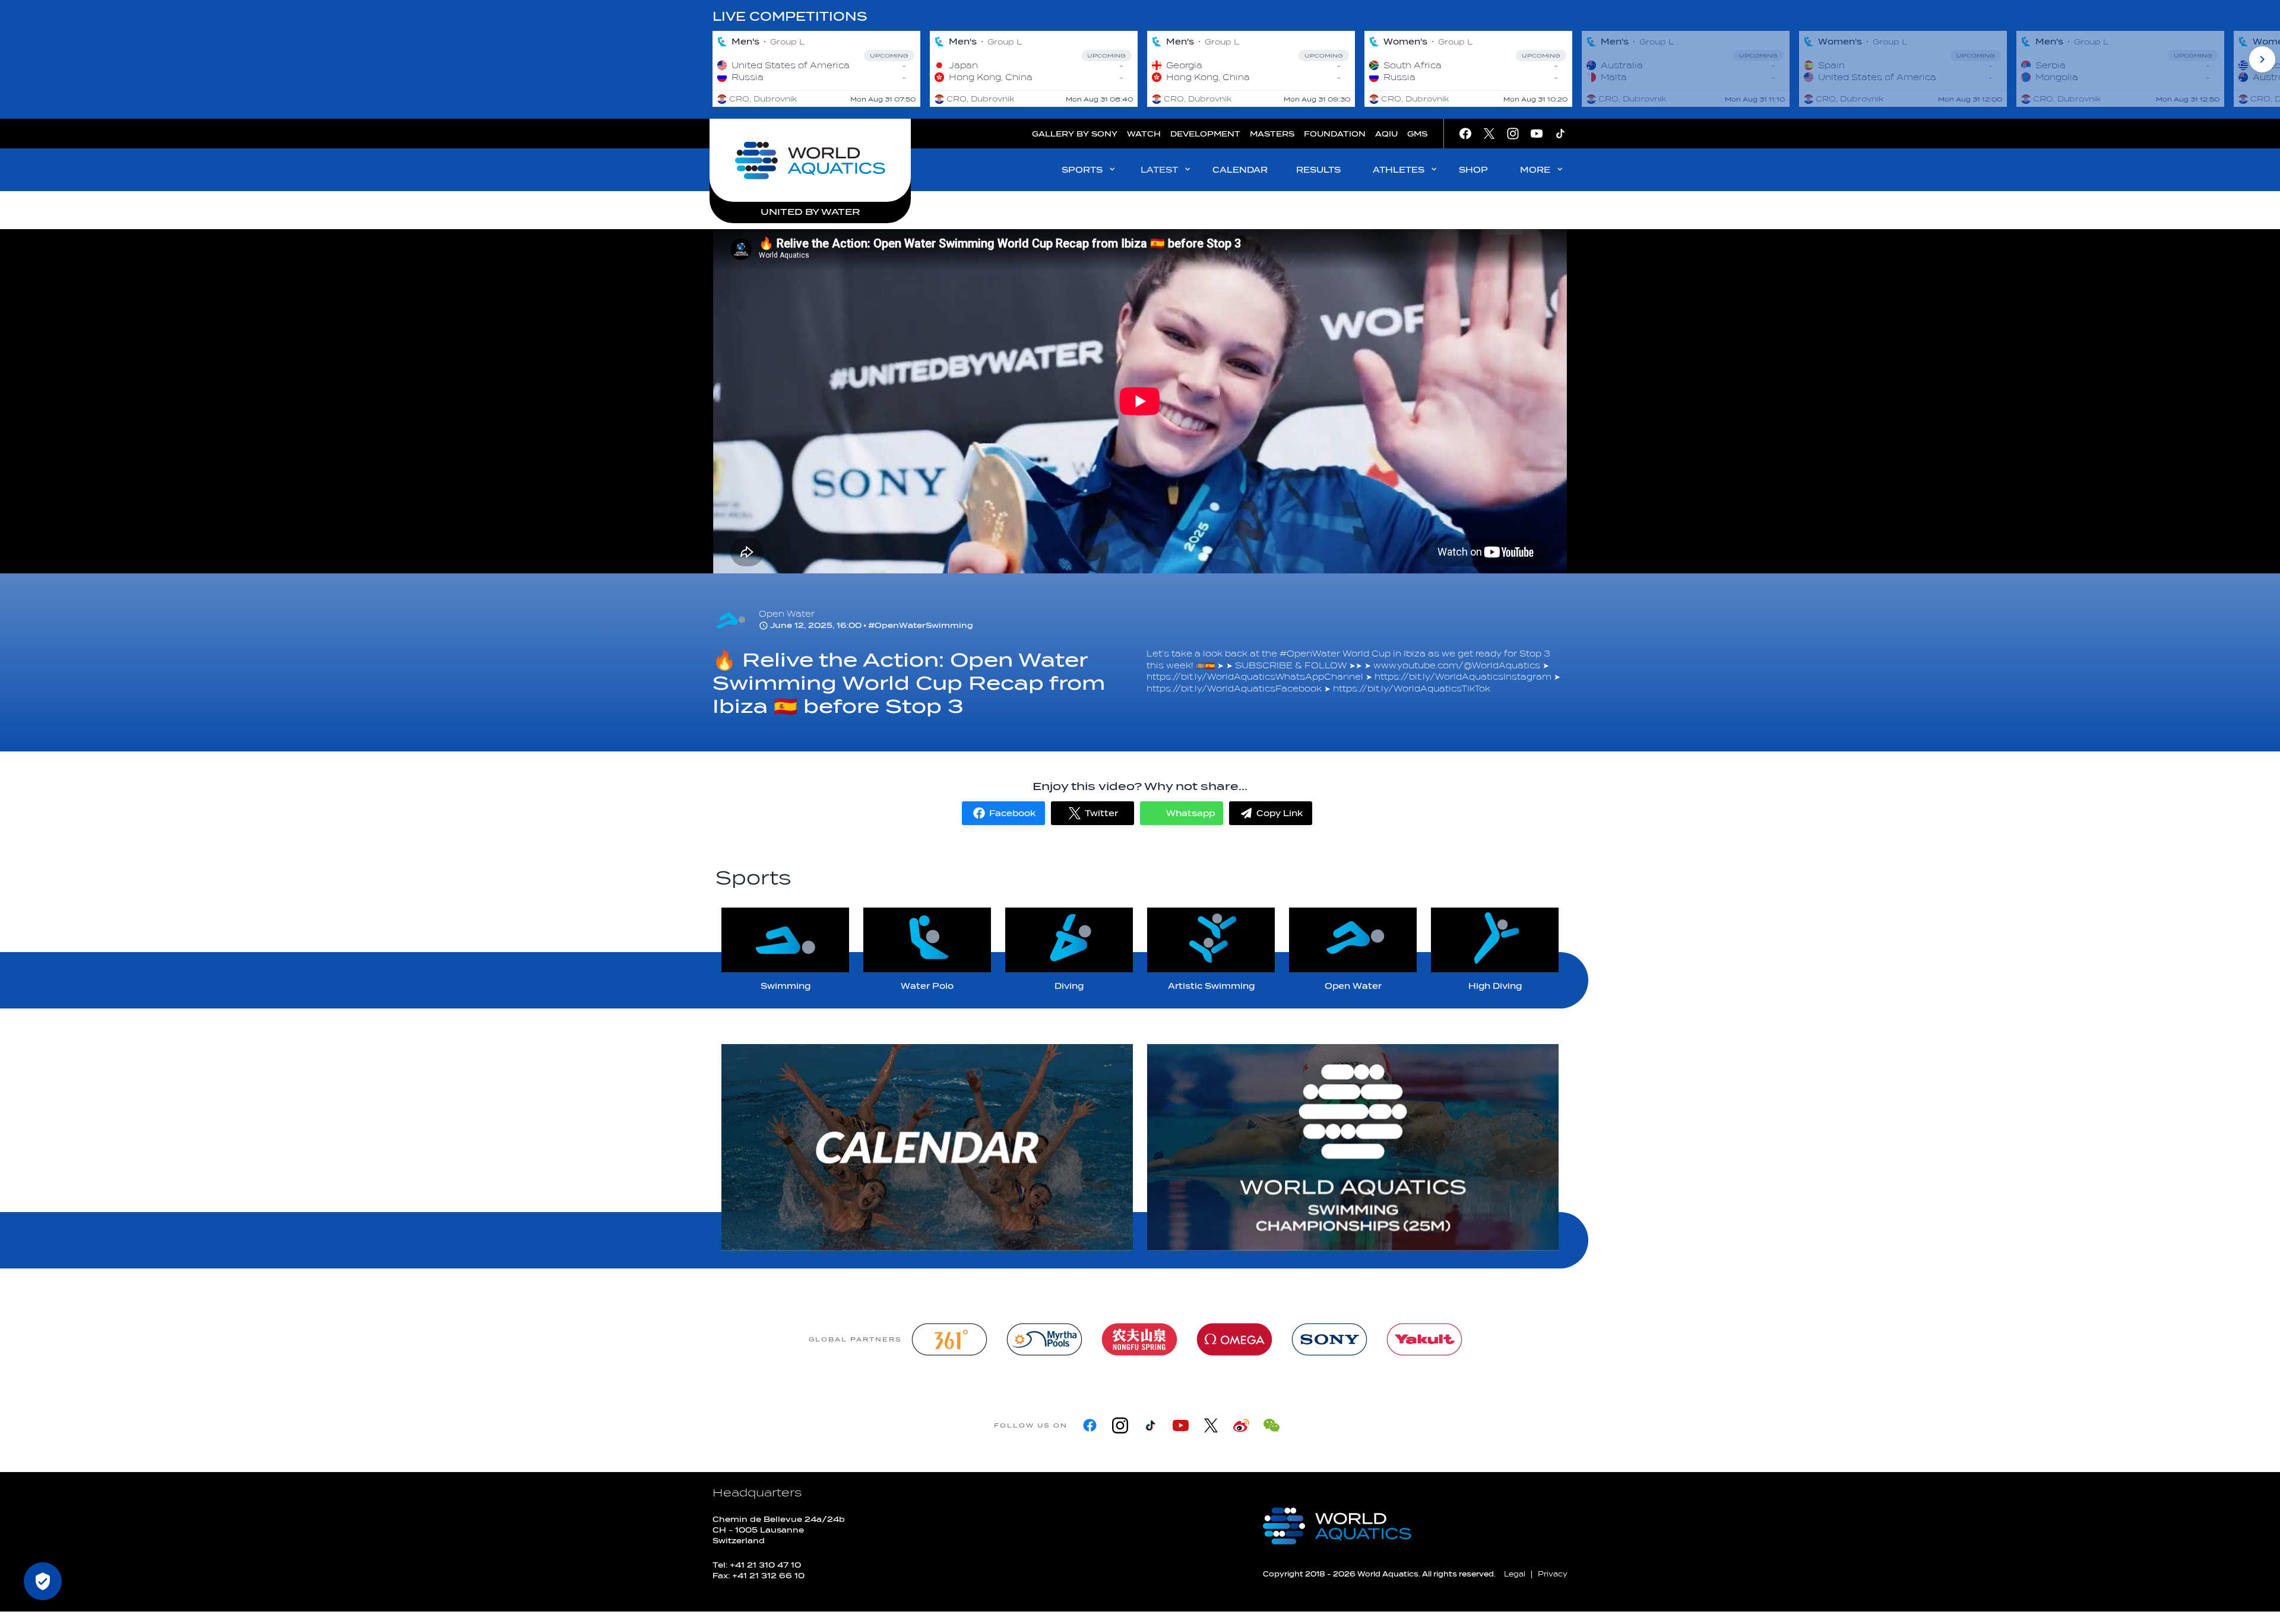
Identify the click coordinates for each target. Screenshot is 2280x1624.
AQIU (1386, 134)
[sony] (1329, 1339)
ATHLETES (1399, 170)
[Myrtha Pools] (1044, 1339)
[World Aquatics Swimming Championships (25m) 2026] (1353, 1147)
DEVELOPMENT (1205, 134)
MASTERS (1272, 134)
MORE (1535, 170)
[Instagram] (1120, 1425)
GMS (1417, 134)
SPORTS (1082, 170)
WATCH (1144, 134)
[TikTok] (1150, 1425)
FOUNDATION (1335, 134)
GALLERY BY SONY (1075, 134)
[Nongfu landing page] (1139, 1339)
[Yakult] (1424, 1339)
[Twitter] (1211, 1425)
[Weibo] (1241, 1425)
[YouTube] (1181, 1425)
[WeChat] (1272, 1425)
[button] (1003, 813)
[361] (949, 1339)
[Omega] (1234, 1339)
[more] (927, 1147)
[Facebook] (1090, 1425)
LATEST (1159, 170)
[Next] (2262, 59)
